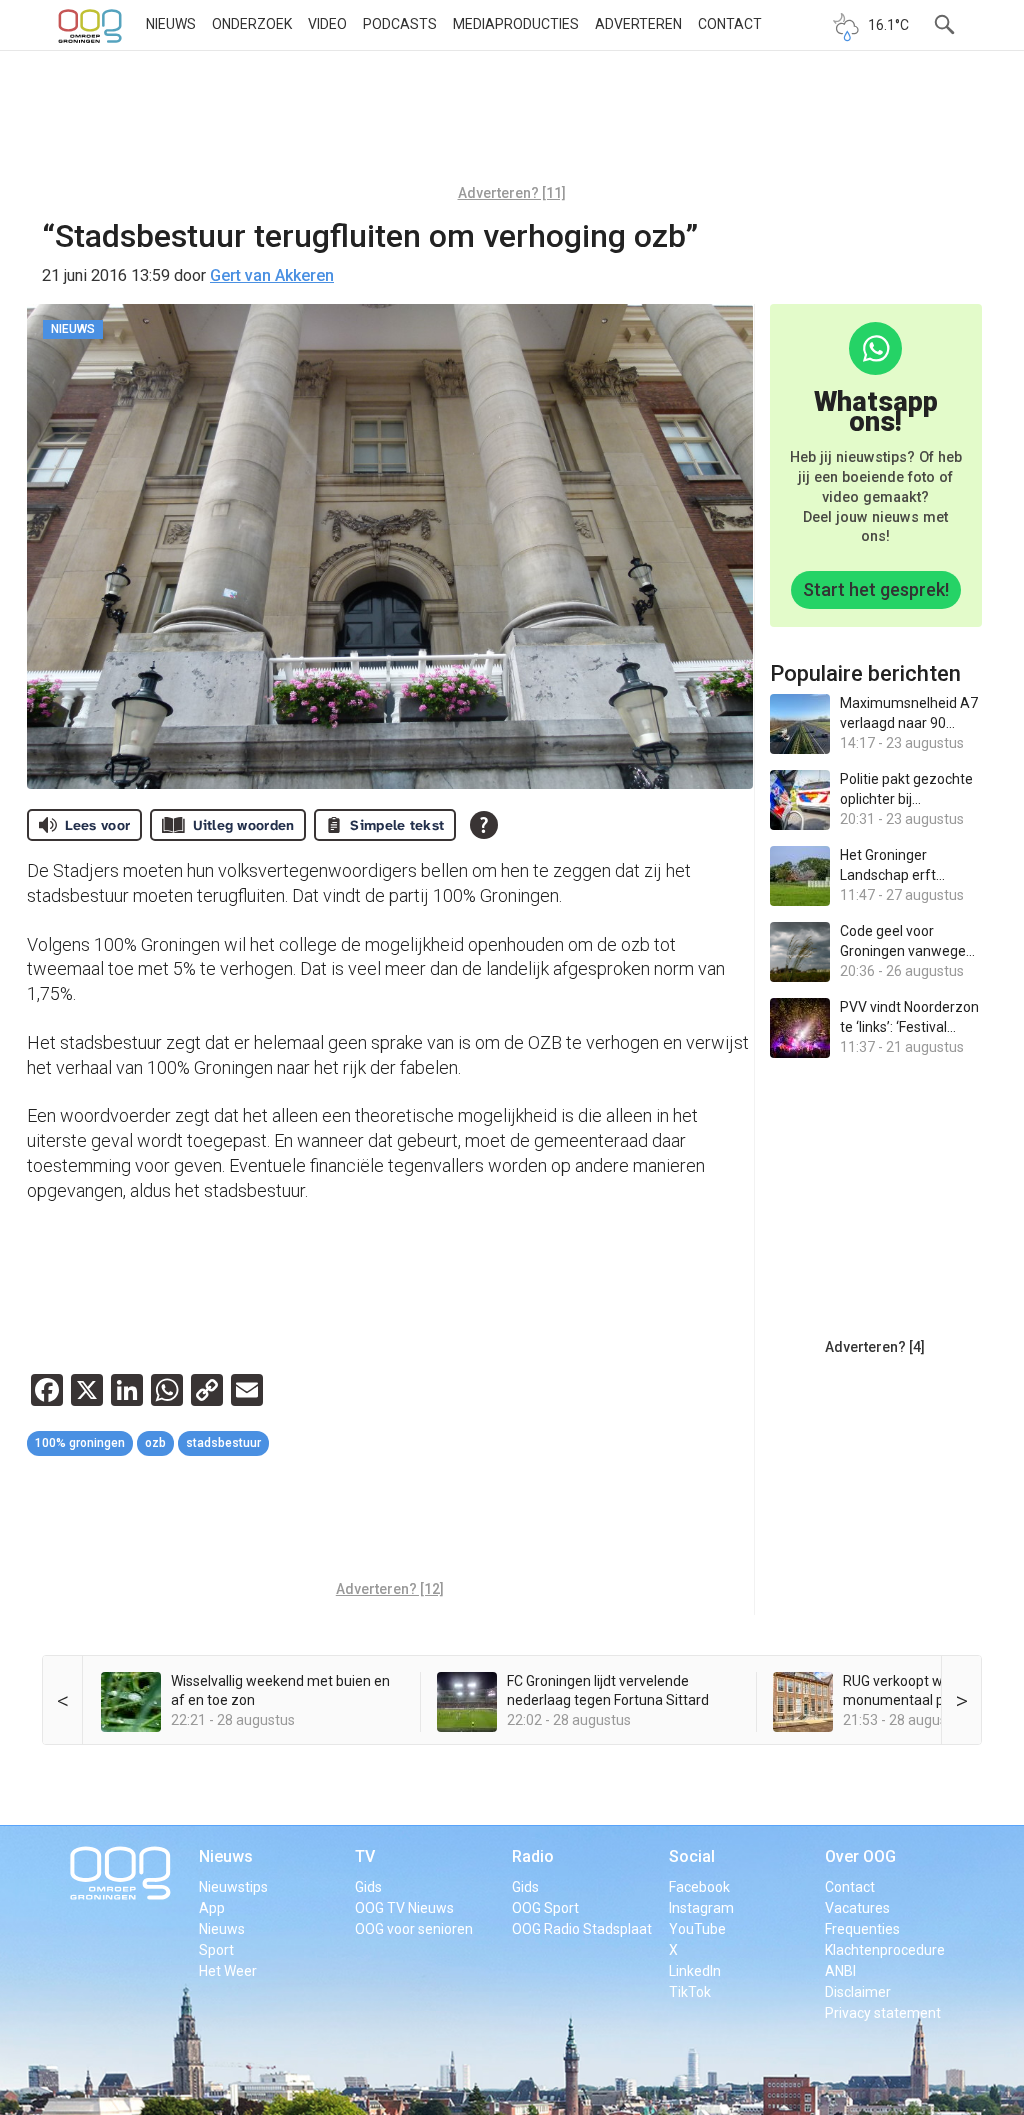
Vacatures (857, 1908)
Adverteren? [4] (875, 1347)
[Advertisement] (512, 125)
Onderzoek (252, 24)
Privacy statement (883, 2013)
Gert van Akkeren (272, 275)
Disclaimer (858, 1992)
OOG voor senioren (414, 1929)
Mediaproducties (516, 24)
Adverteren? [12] (390, 1589)
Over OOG (860, 1856)
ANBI (840, 1971)
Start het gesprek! (876, 589)
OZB (155, 1443)
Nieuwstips (233, 1887)
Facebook (699, 1887)
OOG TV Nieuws (404, 1908)
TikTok (690, 1992)
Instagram (701, 1908)
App (212, 1908)
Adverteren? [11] (512, 193)
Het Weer (228, 1971)
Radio (533, 1856)
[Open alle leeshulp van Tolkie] (484, 825)
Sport (216, 1950)
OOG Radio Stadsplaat (582, 1929)
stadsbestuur (223, 1443)
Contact (730, 24)
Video (327, 24)
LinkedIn (695, 1971)
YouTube (697, 1929)
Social (692, 1856)
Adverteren (638, 24)
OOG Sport (545, 1908)
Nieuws (171, 24)
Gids (368, 1887)
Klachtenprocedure (885, 1950)
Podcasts (400, 24)
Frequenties (862, 1929)
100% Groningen (80, 1443)
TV (365, 1856)
